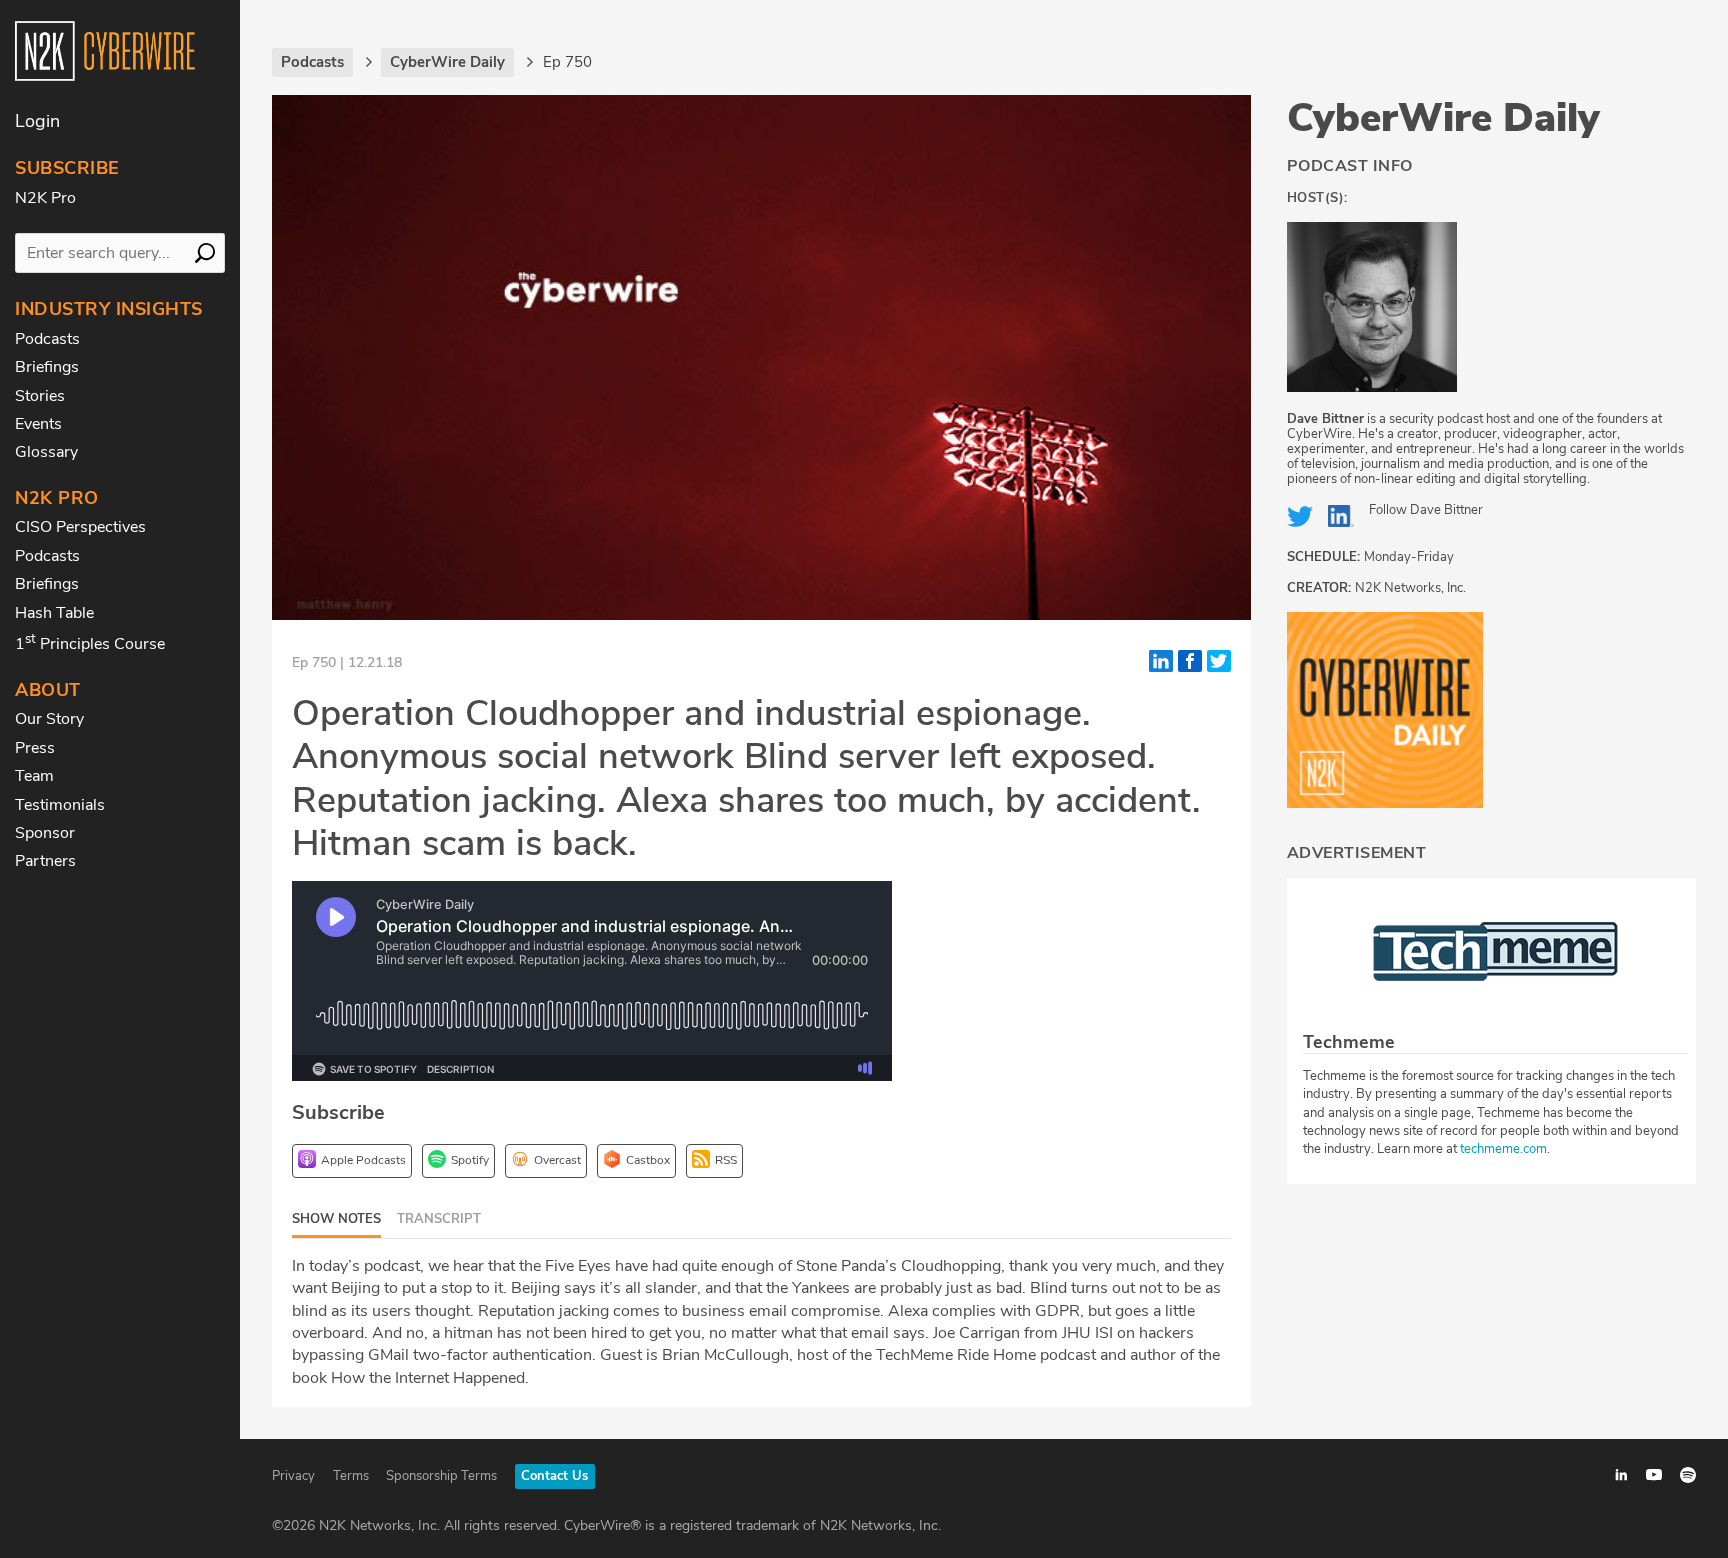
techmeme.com (1503, 1149)
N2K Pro (45, 198)
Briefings (47, 367)
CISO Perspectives (80, 527)
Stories (40, 396)
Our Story (49, 719)
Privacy (293, 1476)
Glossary (46, 452)
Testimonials (60, 805)
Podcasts (47, 339)
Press (35, 748)
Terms (351, 1476)
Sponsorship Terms (441, 1476)
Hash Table (54, 613)
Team (34, 776)
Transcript (439, 1219)
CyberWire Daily (1443, 118)
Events (38, 424)
